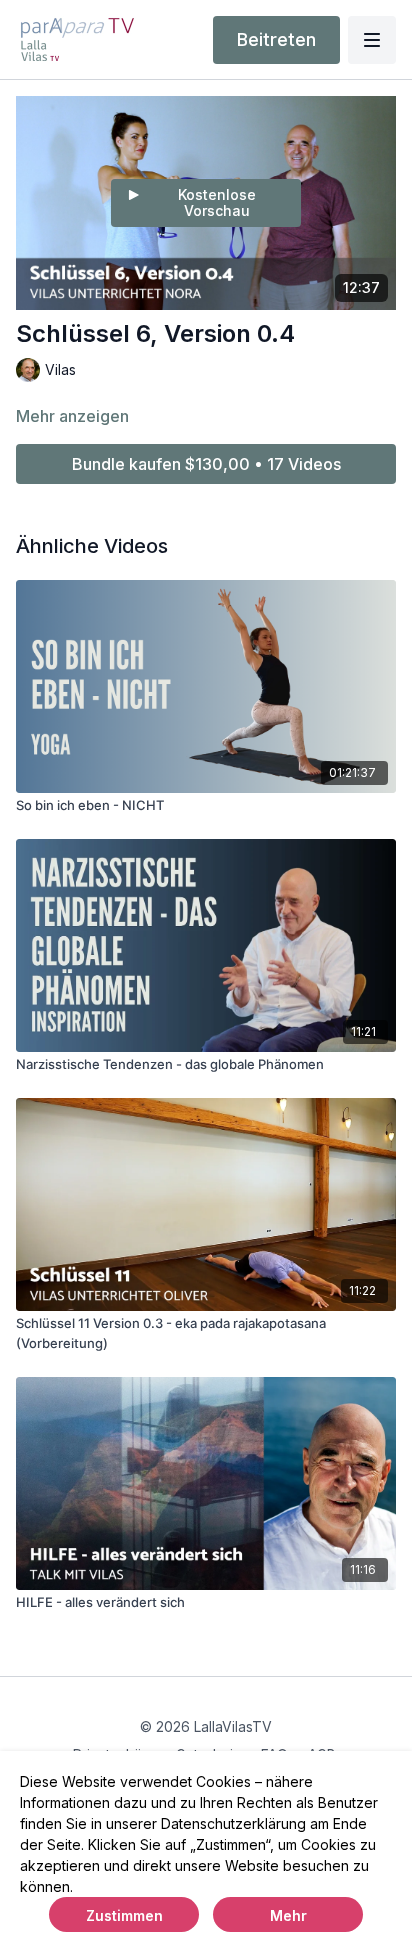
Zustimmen (124, 1915)
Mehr (288, 1915)
